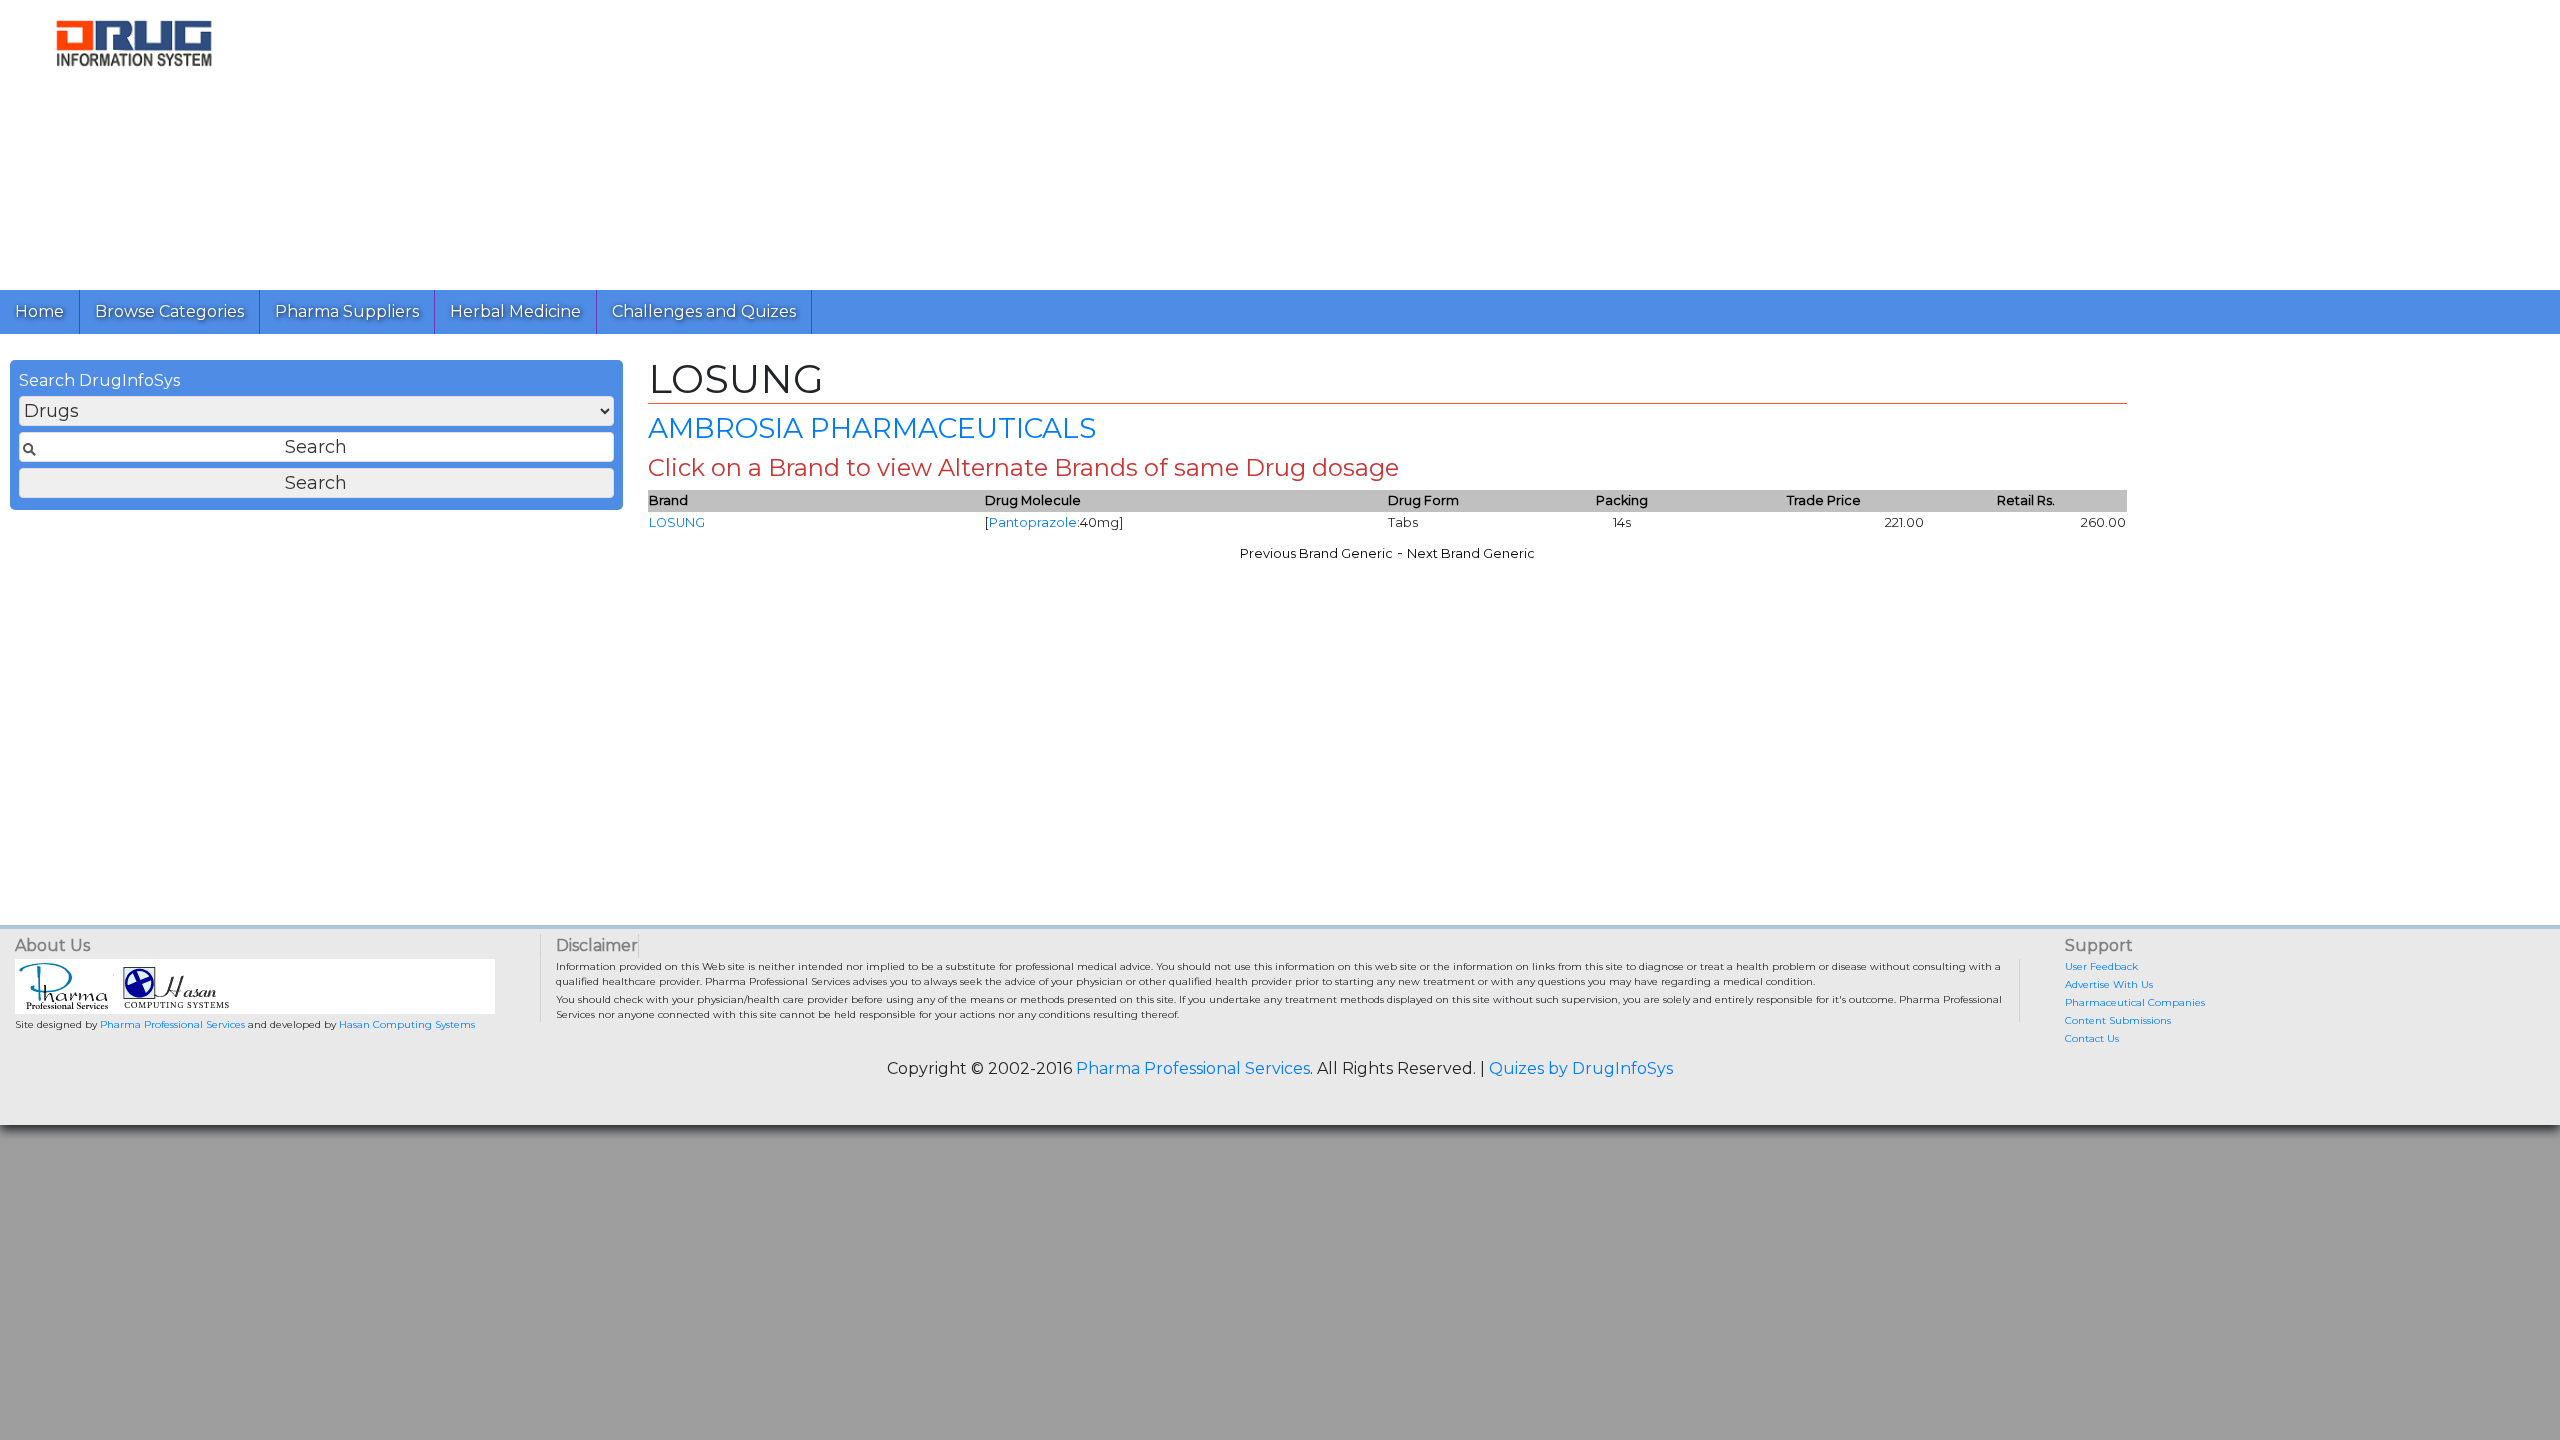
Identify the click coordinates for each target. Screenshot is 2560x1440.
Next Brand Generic (1471, 553)
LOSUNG (677, 522)
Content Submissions (2118, 1020)
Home (39, 311)
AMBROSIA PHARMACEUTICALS (872, 428)
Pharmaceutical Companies (2135, 1002)
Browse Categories (169, 311)
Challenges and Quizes (704, 311)
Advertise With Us (2109, 984)
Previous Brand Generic (1316, 553)
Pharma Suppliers (347, 311)
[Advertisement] (868, 140)
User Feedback (2101, 966)
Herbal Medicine (515, 311)
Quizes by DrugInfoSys (1581, 1068)
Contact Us (2092, 1038)
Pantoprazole (1033, 522)
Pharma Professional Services (172, 1024)
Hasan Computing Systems (407, 1024)
